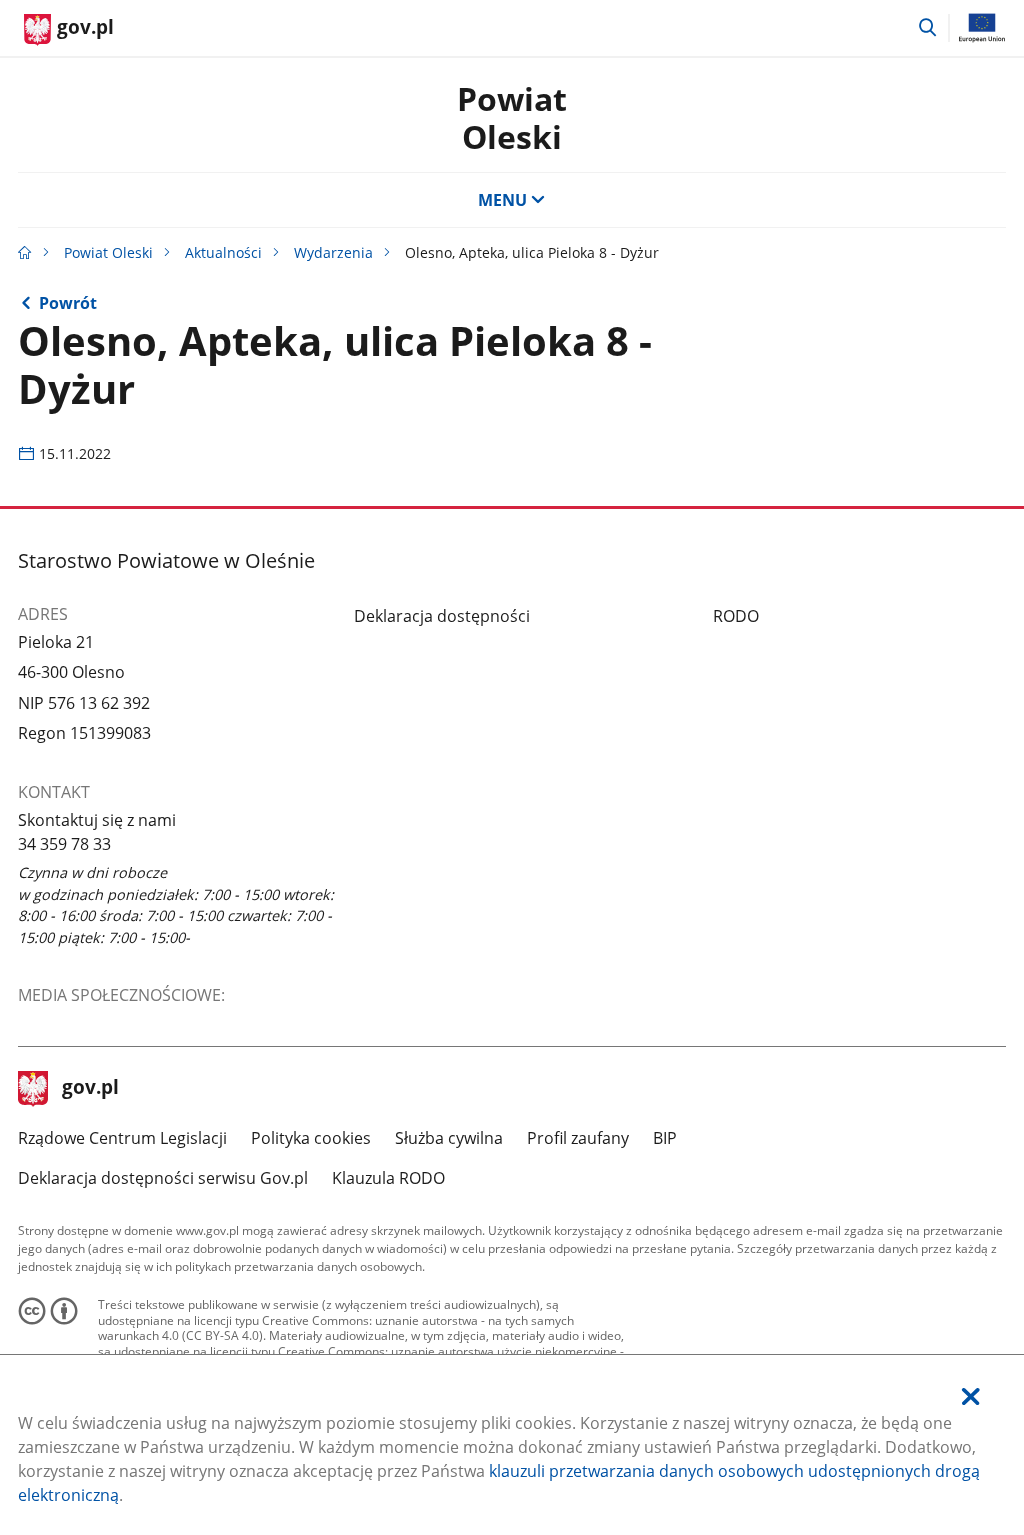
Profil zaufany (578, 1138)
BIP (665, 1138)
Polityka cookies (311, 1138)
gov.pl (90, 1089)
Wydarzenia (333, 252)
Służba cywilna (449, 1138)
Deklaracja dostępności (442, 616)
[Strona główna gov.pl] (25, 252)
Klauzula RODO (388, 1178)
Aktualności (223, 252)
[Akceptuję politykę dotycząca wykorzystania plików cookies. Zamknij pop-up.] (971, 1396)
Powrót (68, 303)
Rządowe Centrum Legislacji (122, 1138)
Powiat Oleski (512, 117)
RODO (736, 616)
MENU (502, 200)
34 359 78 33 (64, 844)
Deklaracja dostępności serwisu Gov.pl (163, 1178)
